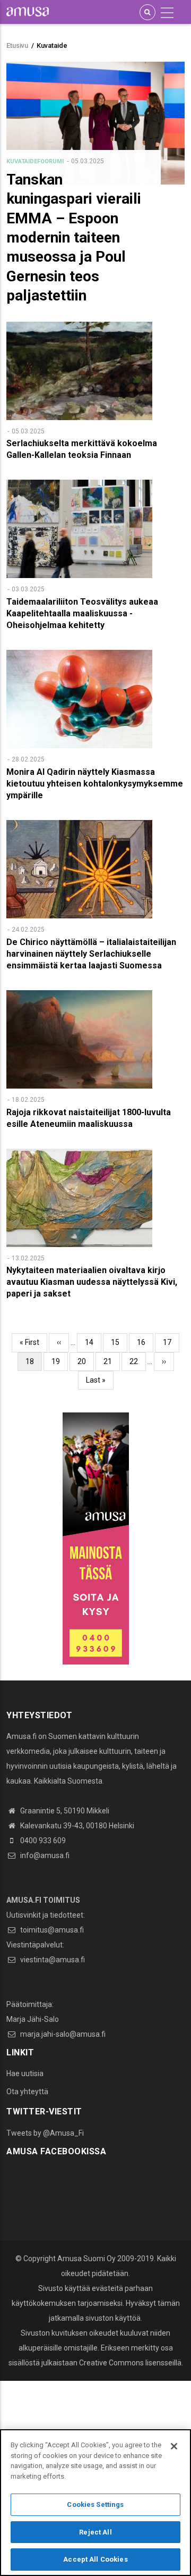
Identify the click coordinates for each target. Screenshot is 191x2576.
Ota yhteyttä (27, 2092)
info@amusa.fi (44, 1855)
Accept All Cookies (95, 2559)
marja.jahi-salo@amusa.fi (62, 2034)
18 (34, 1364)
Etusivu (17, 45)
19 (60, 1361)
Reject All (95, 2532)
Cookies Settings (95, 2504)
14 (93, 1342)
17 (171, 1342)
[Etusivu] (28, 11)
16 (145, 1342)
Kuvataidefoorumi (35, 161)
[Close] (174, 2446)
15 (119, 1342)
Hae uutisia (25, 2073)
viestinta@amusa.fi (52, 1960)
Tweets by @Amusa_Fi (45, 2133)
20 (86, 1361)
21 (112, 1361)
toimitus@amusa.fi (51, 1930)
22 (138, 1361)
